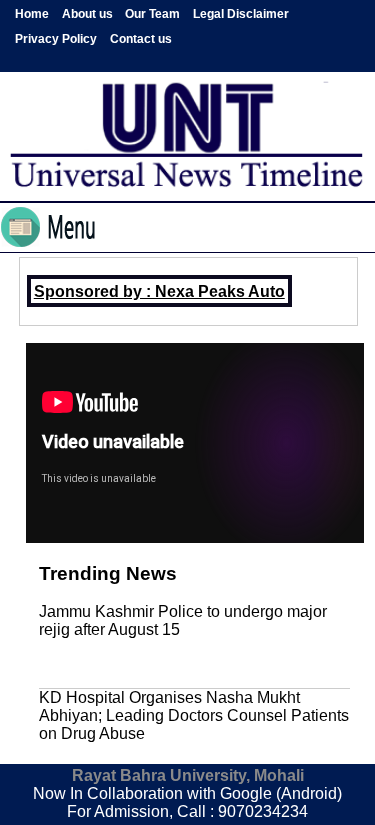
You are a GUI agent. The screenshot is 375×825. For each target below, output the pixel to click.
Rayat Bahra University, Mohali (188, 775)
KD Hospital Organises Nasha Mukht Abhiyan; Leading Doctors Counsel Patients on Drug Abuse (194, 715)
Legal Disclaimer (241, 14)
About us (87, 14)
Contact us (141, 39)
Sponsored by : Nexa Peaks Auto (159, 291)
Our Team (152, 14)
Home (32, 14)
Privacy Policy (56, 39)
